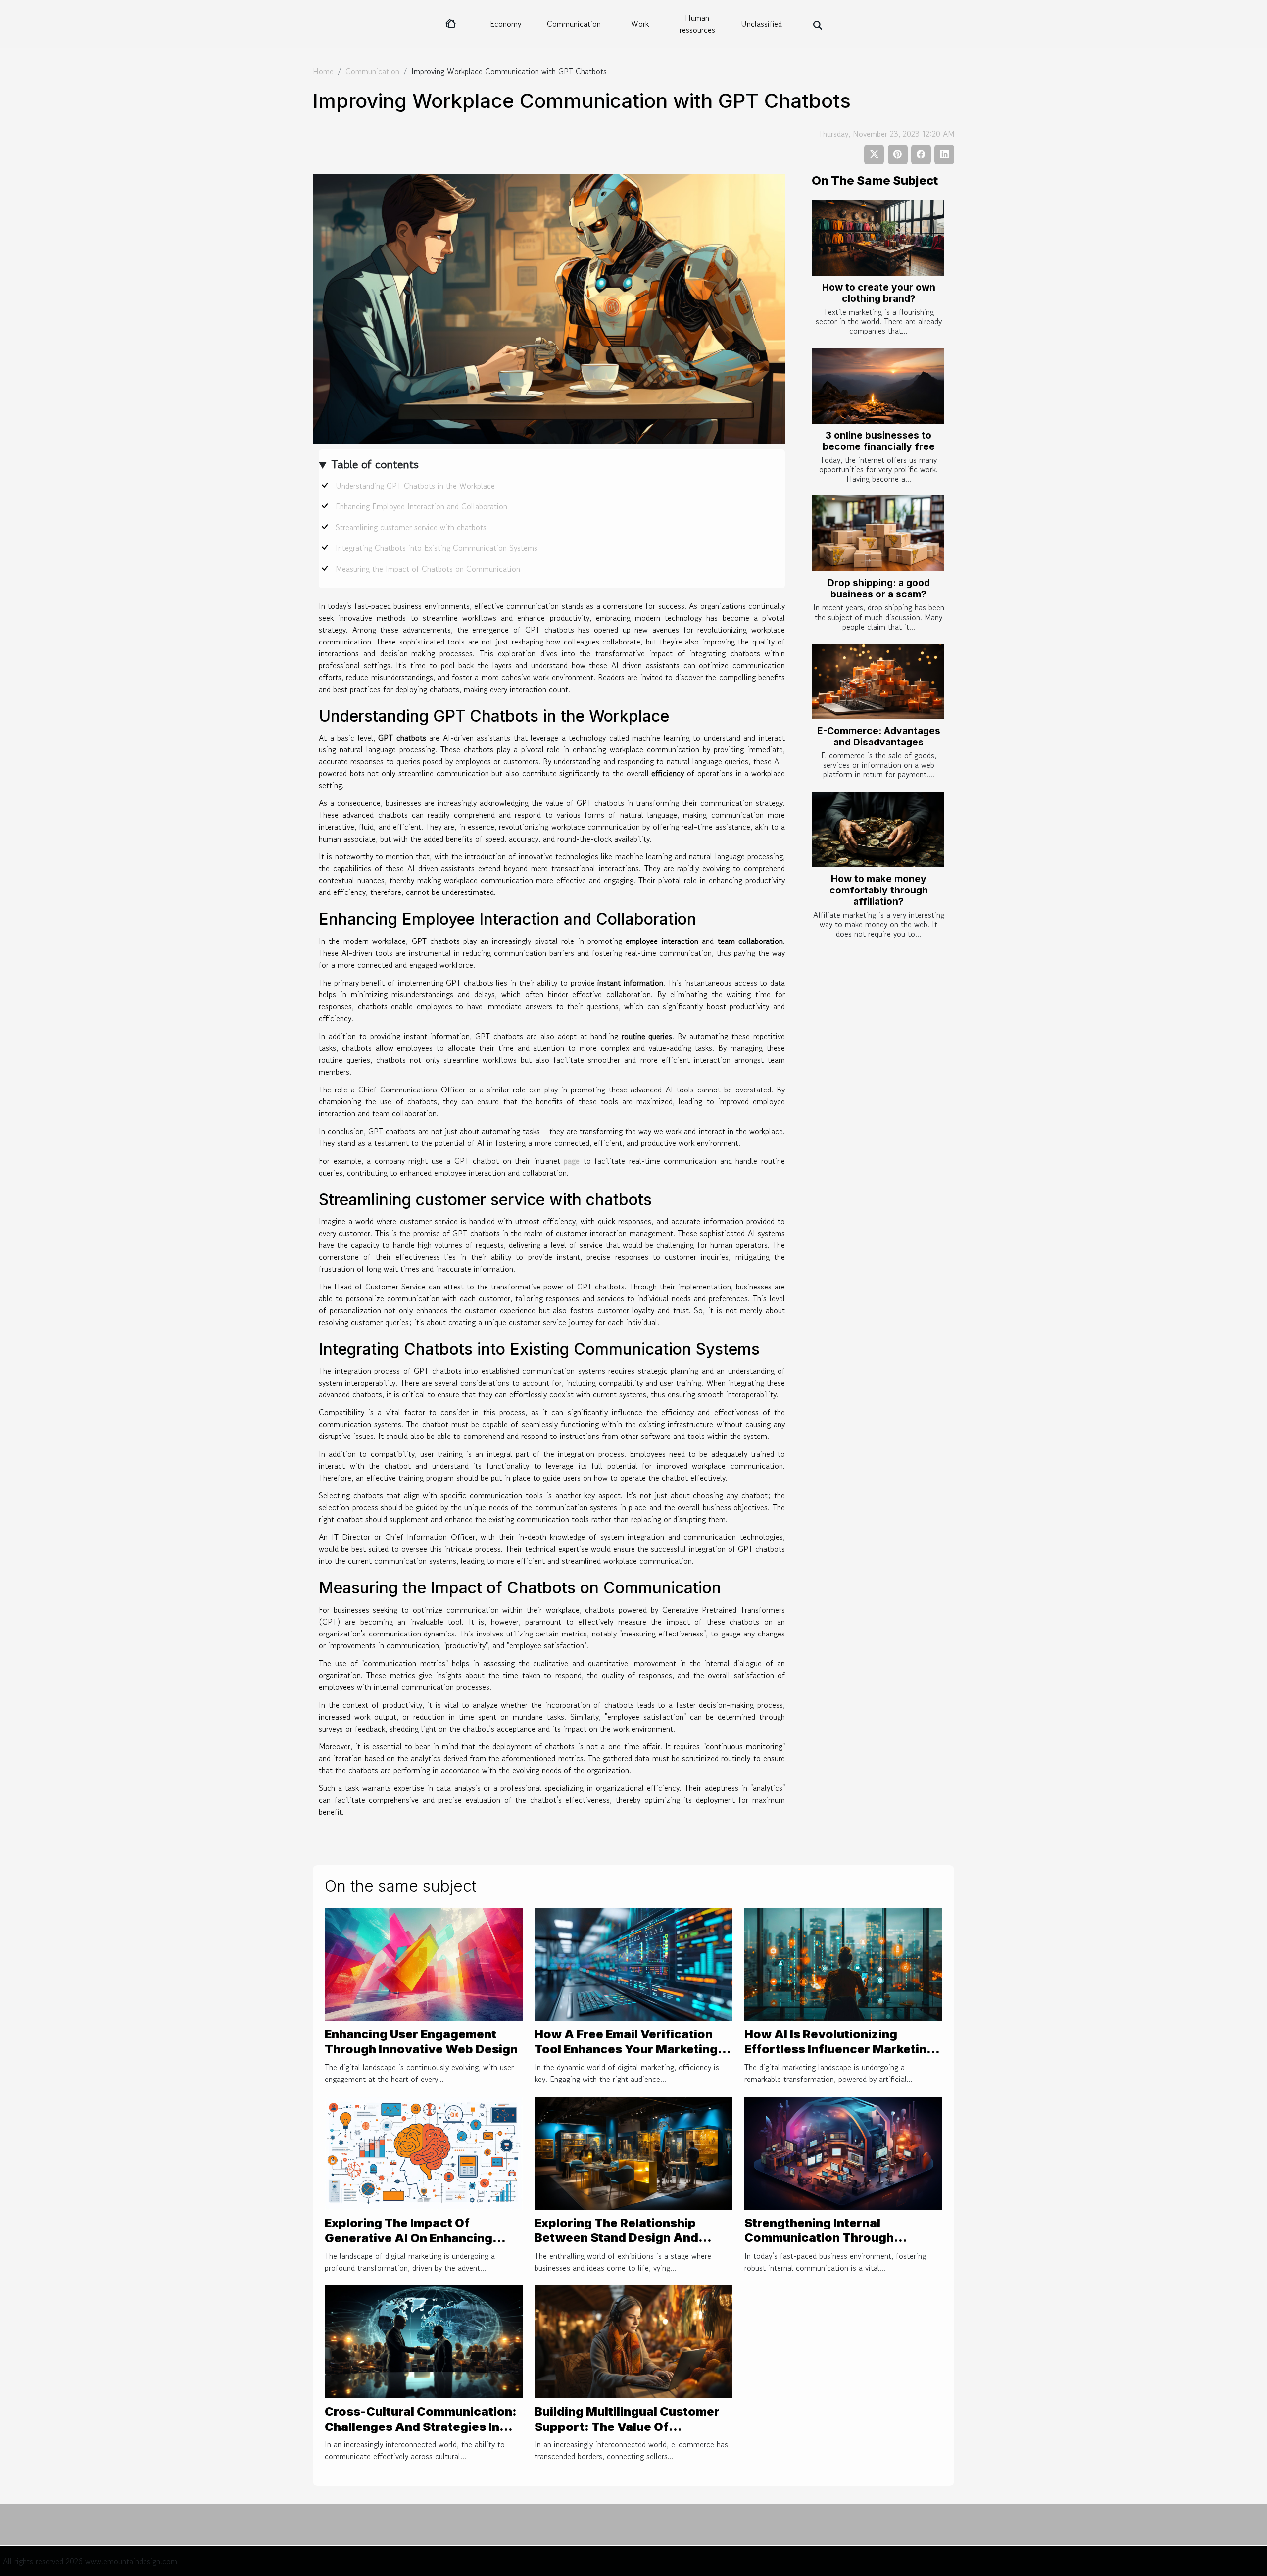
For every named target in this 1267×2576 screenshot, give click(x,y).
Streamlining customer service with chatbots (411, 527)
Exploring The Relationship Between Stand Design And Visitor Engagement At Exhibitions (616, 2245)
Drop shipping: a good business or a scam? (879, 588)
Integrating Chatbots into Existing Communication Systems (437, 548)
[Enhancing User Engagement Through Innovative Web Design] (424, 1963)
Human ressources (697, 24)
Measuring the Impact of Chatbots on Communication (428, 569)
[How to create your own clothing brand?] (878, 238)
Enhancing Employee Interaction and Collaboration (421, 506)
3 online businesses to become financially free (879, 441)
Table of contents (375, 464)
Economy (506, 24)
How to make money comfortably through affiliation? (879, 890)
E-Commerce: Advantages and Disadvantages (879, 736)
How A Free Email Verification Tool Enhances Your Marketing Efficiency (626, 2049)
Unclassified (761, 24)
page (572, 1161)
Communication (574, 24)
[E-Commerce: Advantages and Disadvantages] (878, 681)
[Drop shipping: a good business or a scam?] (878, 533)
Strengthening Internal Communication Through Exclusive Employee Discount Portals (832, 2245)
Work (640, 24)
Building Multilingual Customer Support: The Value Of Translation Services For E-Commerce (627, 2434)
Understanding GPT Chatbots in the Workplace (415, 486)
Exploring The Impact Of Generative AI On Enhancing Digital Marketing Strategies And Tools (423, 2245)
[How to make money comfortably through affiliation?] (878, 829)
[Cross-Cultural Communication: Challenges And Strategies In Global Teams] (424, 2340)
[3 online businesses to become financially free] (878, 386)
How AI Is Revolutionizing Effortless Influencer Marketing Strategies (839, 2049)
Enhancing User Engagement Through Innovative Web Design (421, 2042)
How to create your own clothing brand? (879, 293)
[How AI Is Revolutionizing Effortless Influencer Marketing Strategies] (843, 1963)
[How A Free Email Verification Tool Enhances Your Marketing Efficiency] (633, 1963)
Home (323, 71)
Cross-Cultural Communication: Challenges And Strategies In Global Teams (421, 2427)
